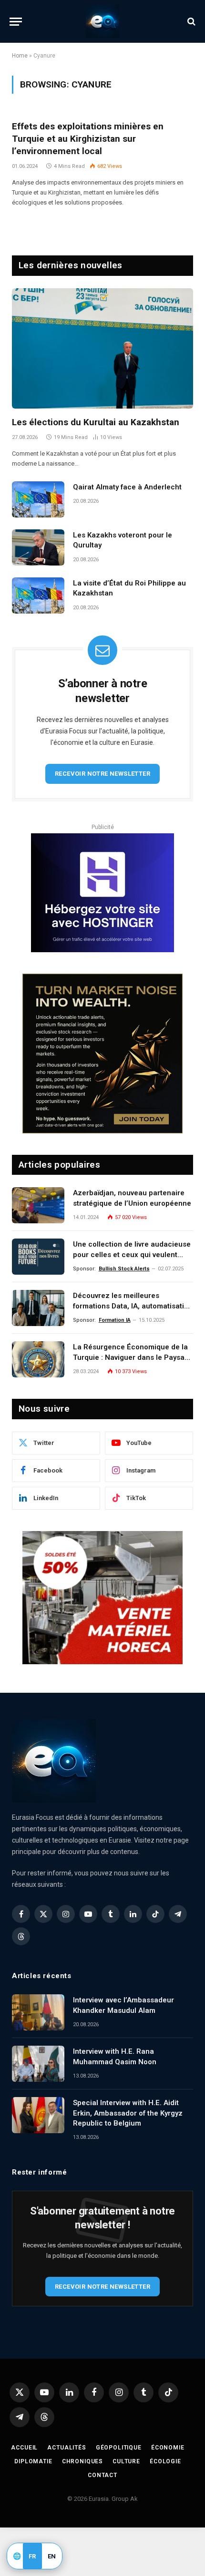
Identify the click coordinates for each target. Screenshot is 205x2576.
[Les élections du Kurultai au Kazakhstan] (102, 348)
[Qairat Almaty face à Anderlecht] (38, 499)
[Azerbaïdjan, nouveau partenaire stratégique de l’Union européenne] (38, 1205)
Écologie (165, 2461)
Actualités (67, 2448)
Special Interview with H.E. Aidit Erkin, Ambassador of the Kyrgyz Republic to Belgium (128, 2113)
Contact (102, 2475)
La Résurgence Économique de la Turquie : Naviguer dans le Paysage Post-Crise (133, 1357)
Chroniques (82, 2461)
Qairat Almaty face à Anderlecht (127, 487)
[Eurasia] (102, 21)
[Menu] (16, 22)
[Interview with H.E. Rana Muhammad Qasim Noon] (38, 2064)
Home (20, 56)
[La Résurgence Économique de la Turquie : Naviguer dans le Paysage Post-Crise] (38, 1359)
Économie (168, 2448)
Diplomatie (33, 2461)
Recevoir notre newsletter (102, 774)
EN (52, 2556)
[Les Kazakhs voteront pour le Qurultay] (38, 547)
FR (32, 2556)
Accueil (24, 2448)
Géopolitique (119, 2448)
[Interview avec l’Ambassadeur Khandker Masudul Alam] (38, 2012)
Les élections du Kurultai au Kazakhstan (96, 422)
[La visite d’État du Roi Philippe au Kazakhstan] (38, 595)
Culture (126, 2461)
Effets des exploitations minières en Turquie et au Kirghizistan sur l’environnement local (88, 139)
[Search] (190, 22)
